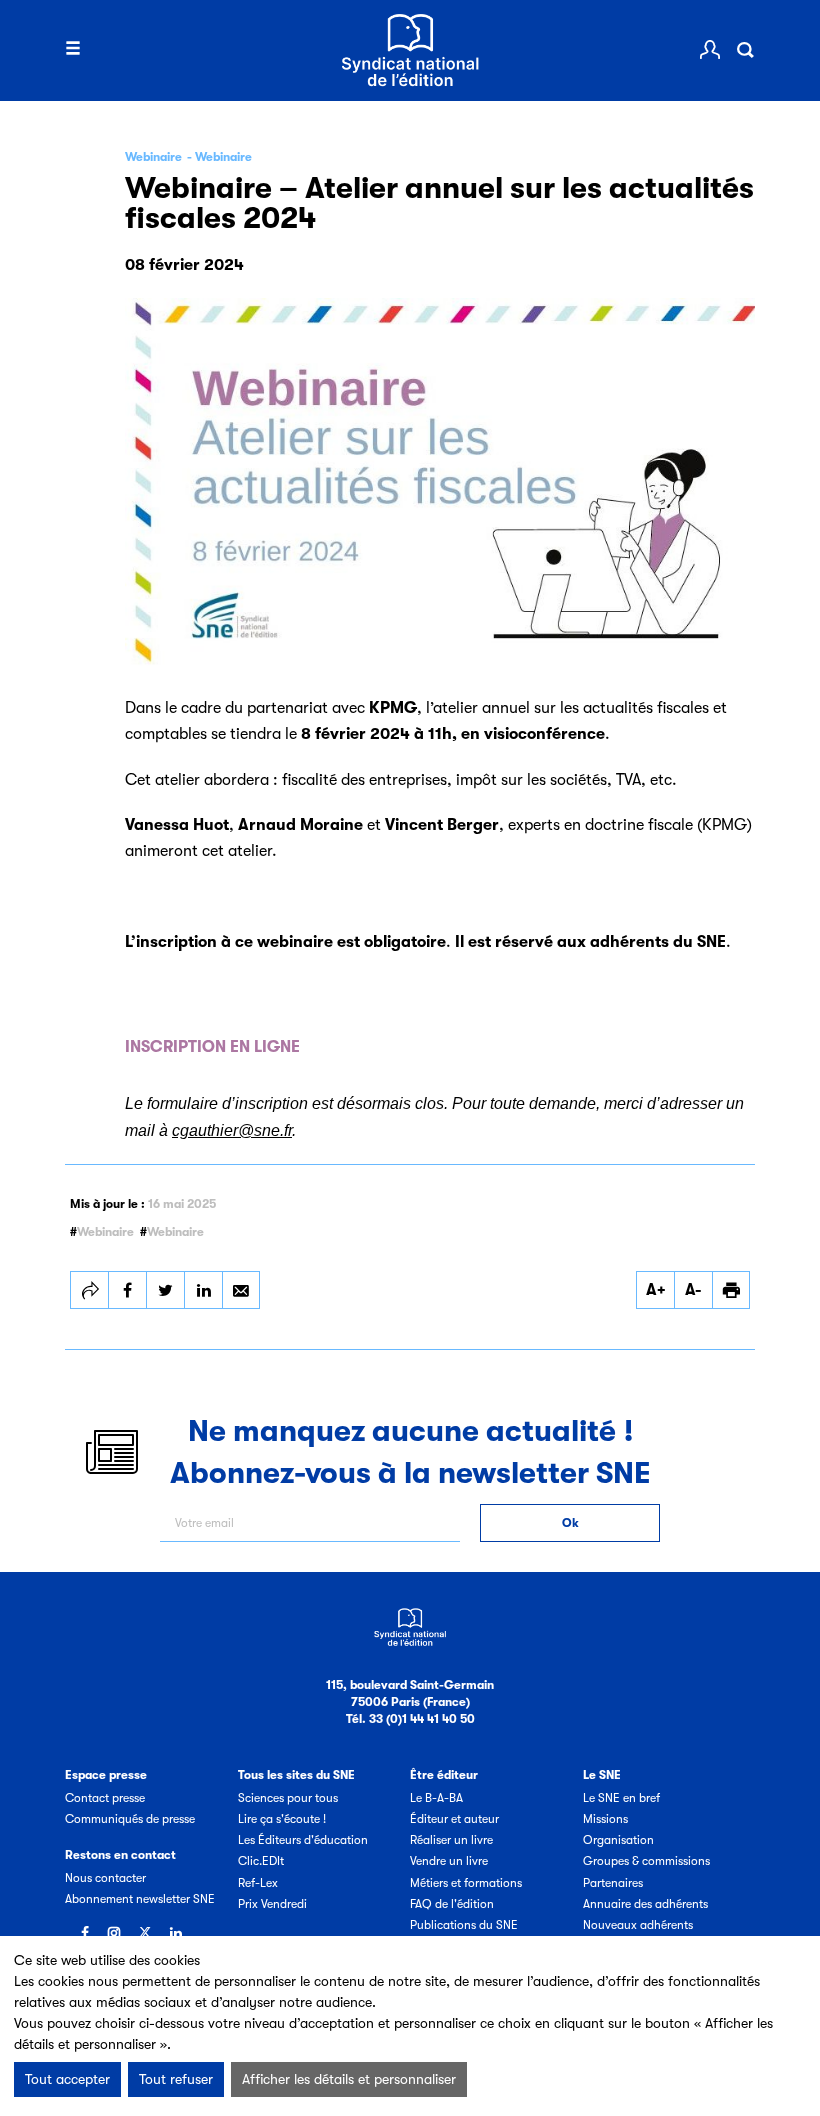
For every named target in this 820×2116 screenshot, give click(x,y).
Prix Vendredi (272, 1904)
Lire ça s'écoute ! (282, 1819)
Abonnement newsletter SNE (140, 1899)
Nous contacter (105, 1878)
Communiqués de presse (130, 1819)
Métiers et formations (466, 1883)
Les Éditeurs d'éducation (303, 1840)
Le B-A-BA (436, 1798)
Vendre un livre (449, 1861)
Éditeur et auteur (454, 1819)
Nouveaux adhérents (638, 1925)
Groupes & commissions (646, 1861)
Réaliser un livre (451, 1840)
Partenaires (613, 1883)
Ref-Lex (258, 1883)
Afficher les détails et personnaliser (349, 2079)
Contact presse (105, 1798)
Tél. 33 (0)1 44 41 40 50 (410, 1719)
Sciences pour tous (288, 1798)
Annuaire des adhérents (645, 1904)
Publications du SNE (464, 1925)
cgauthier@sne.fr (232, 1130)
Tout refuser (176, 2079)
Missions (605, 1819)
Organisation (618, 1840)
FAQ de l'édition (452, 1904)
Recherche (745, 50)
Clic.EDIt (261, 1861)
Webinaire (105, 1232)
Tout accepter (67, 2079)
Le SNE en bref (621, 1798)
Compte (710, 50)
